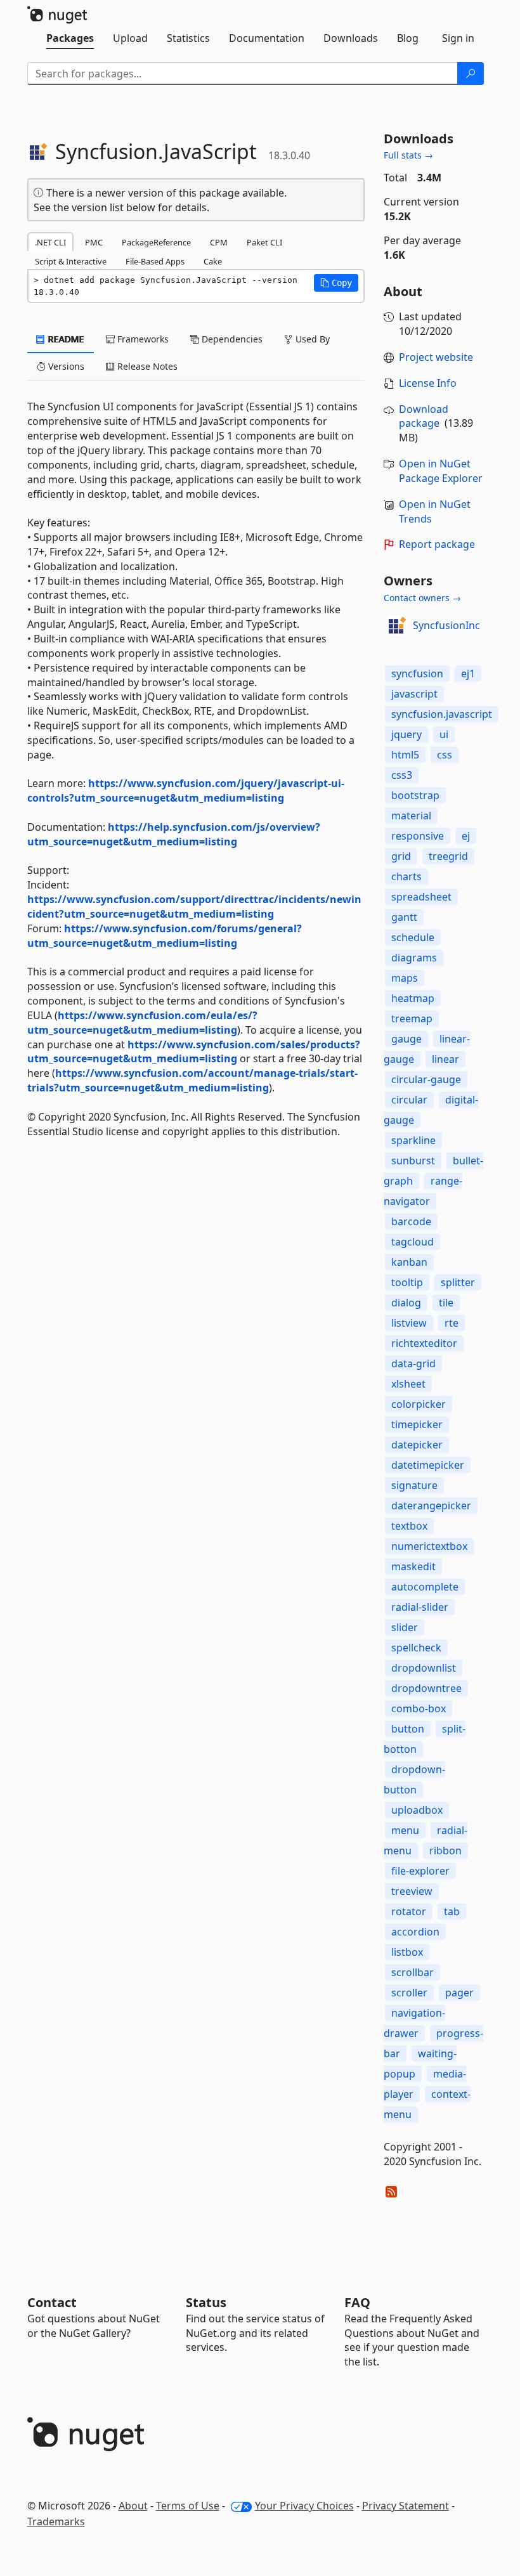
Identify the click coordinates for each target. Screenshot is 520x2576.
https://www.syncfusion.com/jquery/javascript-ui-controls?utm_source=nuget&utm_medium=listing (186, 790)
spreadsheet (421, 897)
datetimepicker (428, 1465)
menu (405, 1830)
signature (414, 1485)
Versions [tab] (65, 366)
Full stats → (408, 155)
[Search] (471, 74)
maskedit (413, 1566)
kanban (409, 1262)
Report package (437, 544)
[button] (336, 283)
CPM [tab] (219, 242)
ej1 (468, 673)
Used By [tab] (311, 339)
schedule (413, 937)
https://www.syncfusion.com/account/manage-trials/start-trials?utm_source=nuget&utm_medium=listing (192, 1080)
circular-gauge (426, 1079)
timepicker (417, 1424)
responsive (418, 836)
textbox (409, 1526)
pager (459, 1993)
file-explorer (420, 1871)
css (445, 755)
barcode (411, 1221)
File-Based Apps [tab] (155, 261)
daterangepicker (431, 1506)
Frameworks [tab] (142, 339)
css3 (402, 775)
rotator (409, 1911)
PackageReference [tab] (156, 242)
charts (406, 876)
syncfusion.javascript (442, 714)
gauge (406, 1039)
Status (206, 2302)
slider (405, 1627)
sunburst (413, 1161)
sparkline (413, 1140)
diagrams (414, 958)
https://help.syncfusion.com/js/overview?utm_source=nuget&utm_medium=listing (174, 834)
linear (445, 1059)
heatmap (413, 998)
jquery (406, 734)
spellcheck (416, 1648)
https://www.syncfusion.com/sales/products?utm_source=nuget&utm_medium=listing (194, 1052)
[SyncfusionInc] (396, 625)
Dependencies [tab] (231, 339)
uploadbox (417, 1810)
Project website (436, 357)
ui (444, 734)
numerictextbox (429, 1546)
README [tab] (65, 339)
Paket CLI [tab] (264, 242)
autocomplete (425, 1587)
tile (446, 1303)
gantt (404, 917)
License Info (428, 383)
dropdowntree (426, 1688)
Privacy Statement (406, 2506)
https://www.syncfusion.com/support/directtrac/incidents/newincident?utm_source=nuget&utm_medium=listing (194, 907)
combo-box (419, 1708)
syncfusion (417, 673)
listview (409, 1323)
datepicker (417, 1445)
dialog (406, 1303)
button (408, 1729)
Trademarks (56, 2521)
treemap (412, 1018)
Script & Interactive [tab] (71, 261)
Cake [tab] (213, 261)
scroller (409, 1993)
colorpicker (419, 1404)
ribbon (445, 1851)
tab (452, 1911)
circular (409, 1100)
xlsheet (408, 1384)
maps (405, 978)
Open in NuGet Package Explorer (441, 471)
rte (452, 1323)
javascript (414, 694)
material (411, 816)
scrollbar (413, 1972)
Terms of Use (188, 2506)
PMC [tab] (94, 242)
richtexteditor (424, 1343)
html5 (405, 755)
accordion (415, 1932)
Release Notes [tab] (146, 366)
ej (466, 836)
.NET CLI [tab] (50, 242)
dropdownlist (424, 1668)
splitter (458, 1282)
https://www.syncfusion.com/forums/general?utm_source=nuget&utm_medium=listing (165, 936)
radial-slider (420, 1607)
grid (401, 856)
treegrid (448, 856)
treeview (412, 1891)
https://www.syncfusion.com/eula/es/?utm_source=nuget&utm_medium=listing (142, 1023)
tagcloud (413, 1242)
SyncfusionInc (446, 625)
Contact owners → (422, 598)
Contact (52, 2302)
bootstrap (415, 795)
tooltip (407, 1282)
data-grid (413, 1363)
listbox (407, 1952)
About (133, 2506)
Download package (424, 416)
